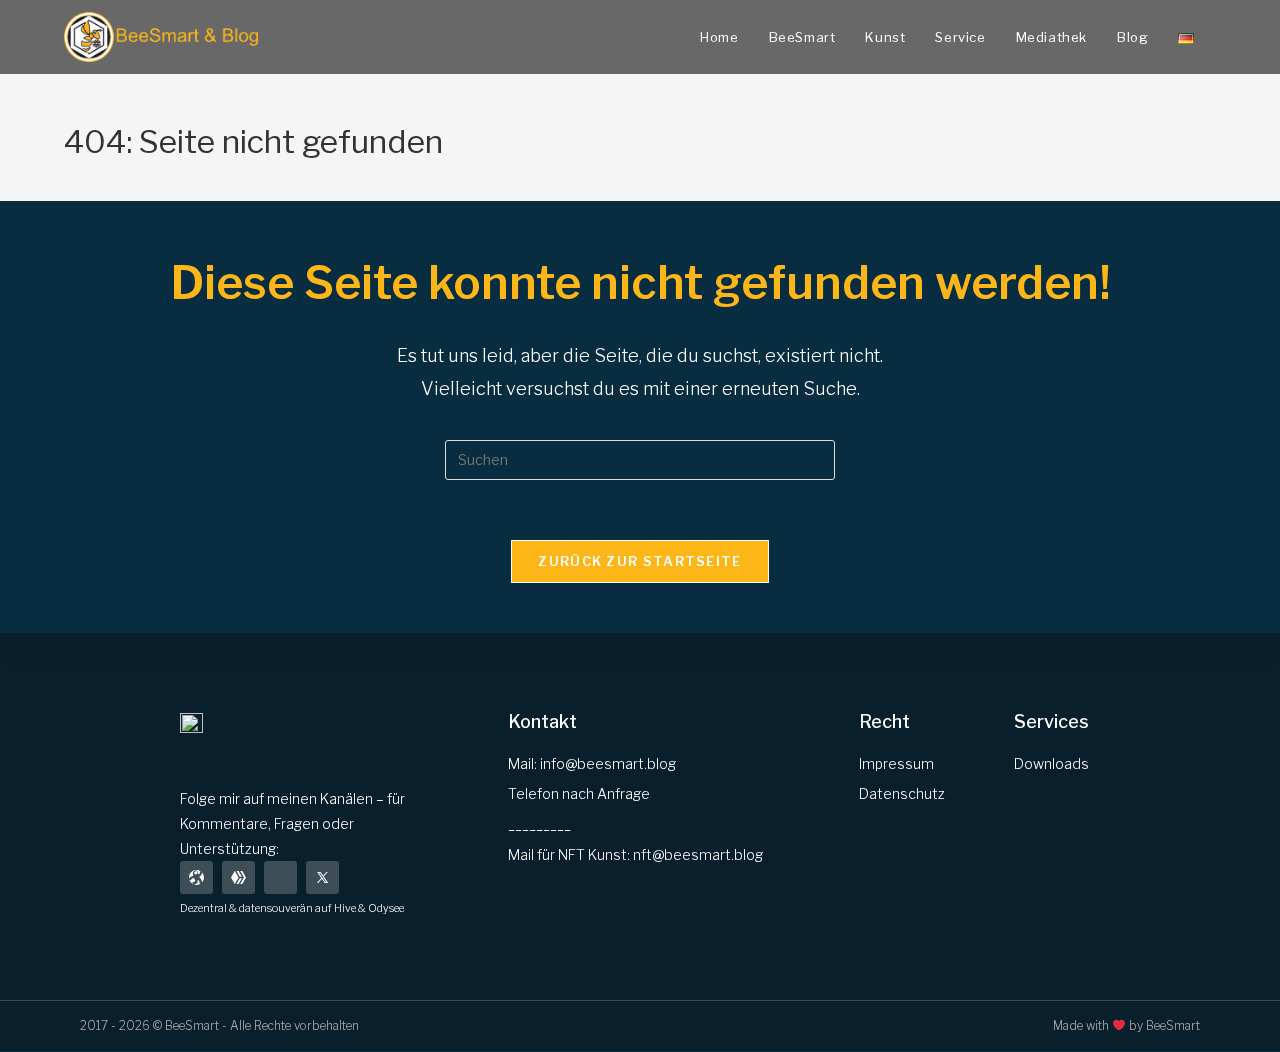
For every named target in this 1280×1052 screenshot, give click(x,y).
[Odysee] (196, 877)
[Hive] (238, 877)
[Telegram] (280, 877)
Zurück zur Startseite (639, 561)
